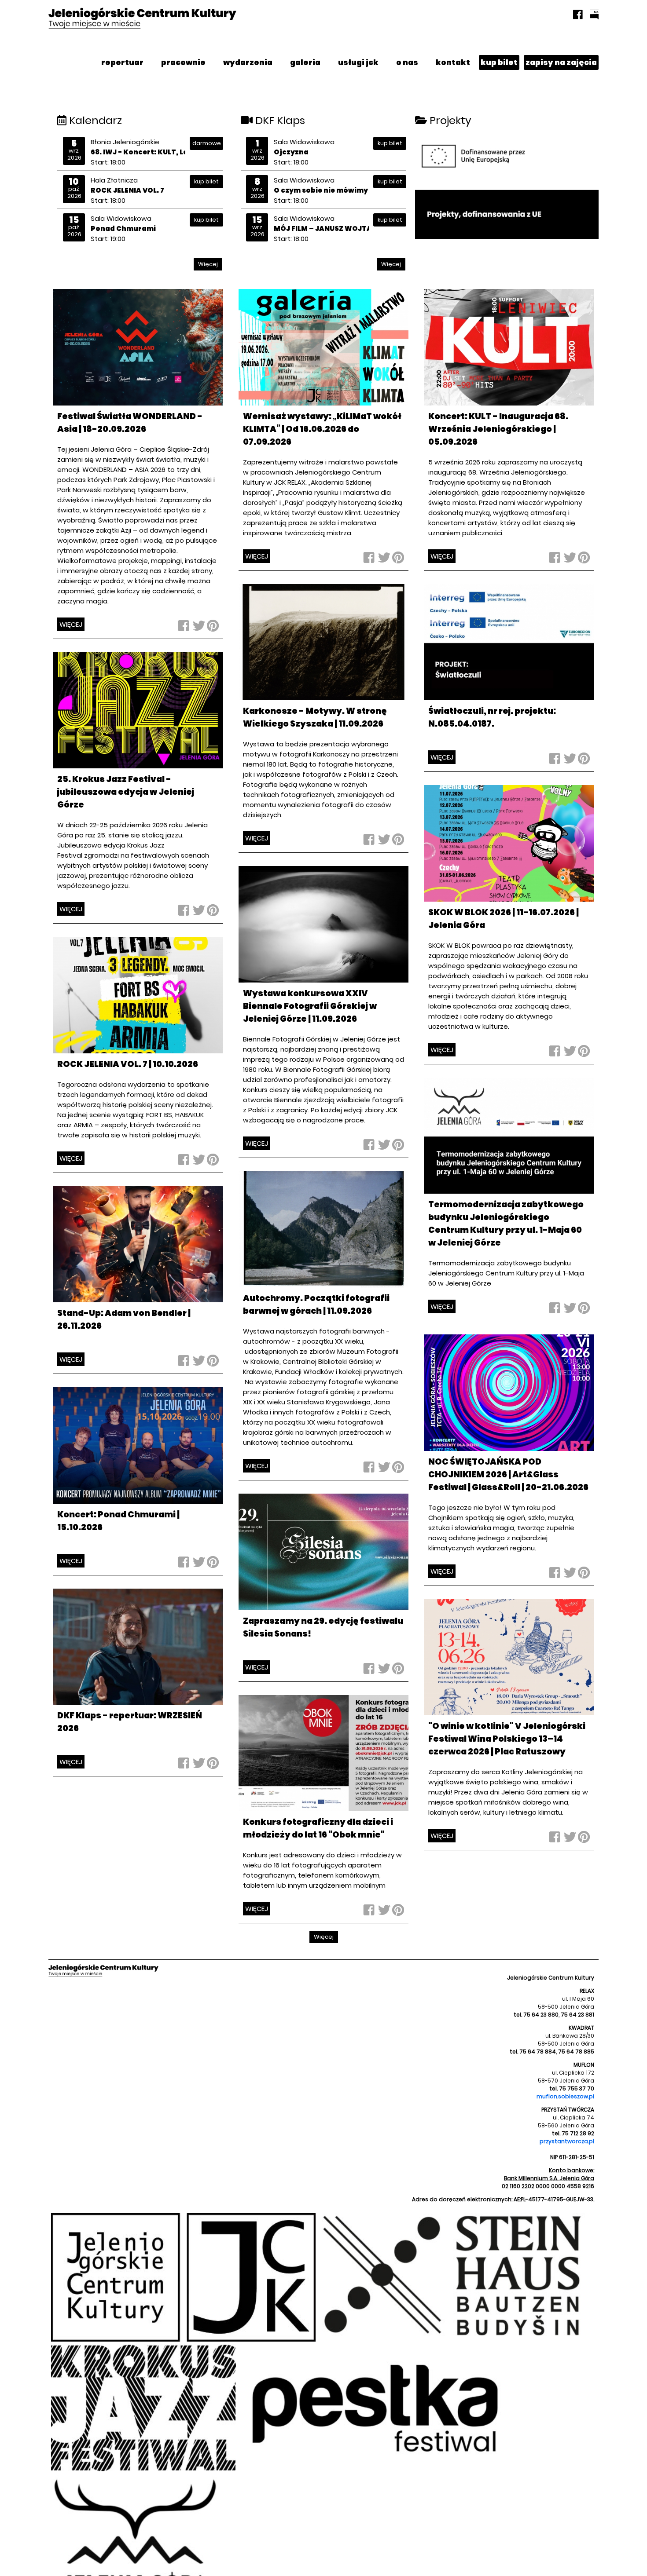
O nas (407, 62)
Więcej (208, 264)
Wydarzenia (248, 62)
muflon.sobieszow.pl (565, 2096)
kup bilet (499, 62)
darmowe (207, 143)
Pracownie (183, 62)
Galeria (305, 62)
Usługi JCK (358, 62)
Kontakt (453, 62)
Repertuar (122, 62)
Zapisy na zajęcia (561, 62)
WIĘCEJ (71, 624)
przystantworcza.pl (567, 2141)
